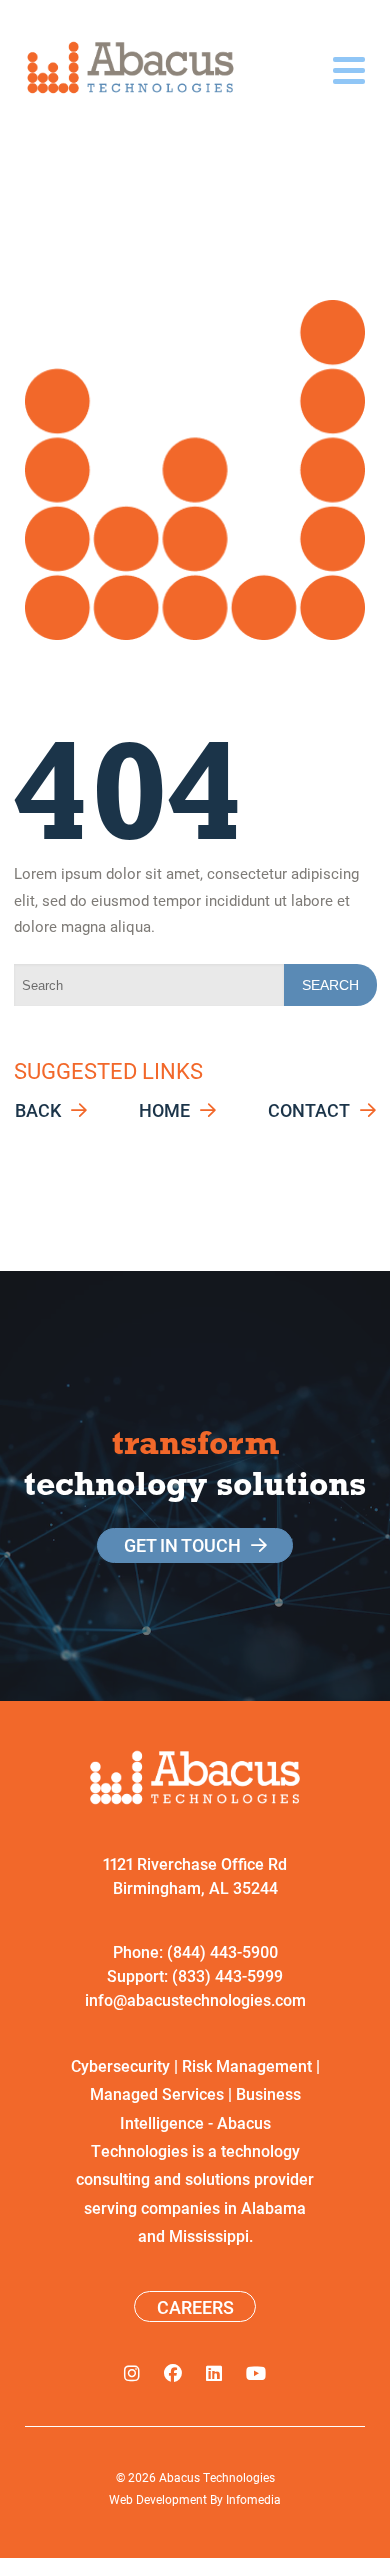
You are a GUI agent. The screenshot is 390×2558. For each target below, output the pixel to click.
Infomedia (253, 2499)
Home (164, 1110)
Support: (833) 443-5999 (195, 1975)
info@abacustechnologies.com (195, 1999)
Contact (309, 1110)
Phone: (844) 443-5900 (195, 1951)
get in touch (182, 1545)
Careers (195, 2307)
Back (38, 1110)
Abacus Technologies (217, 2477)
